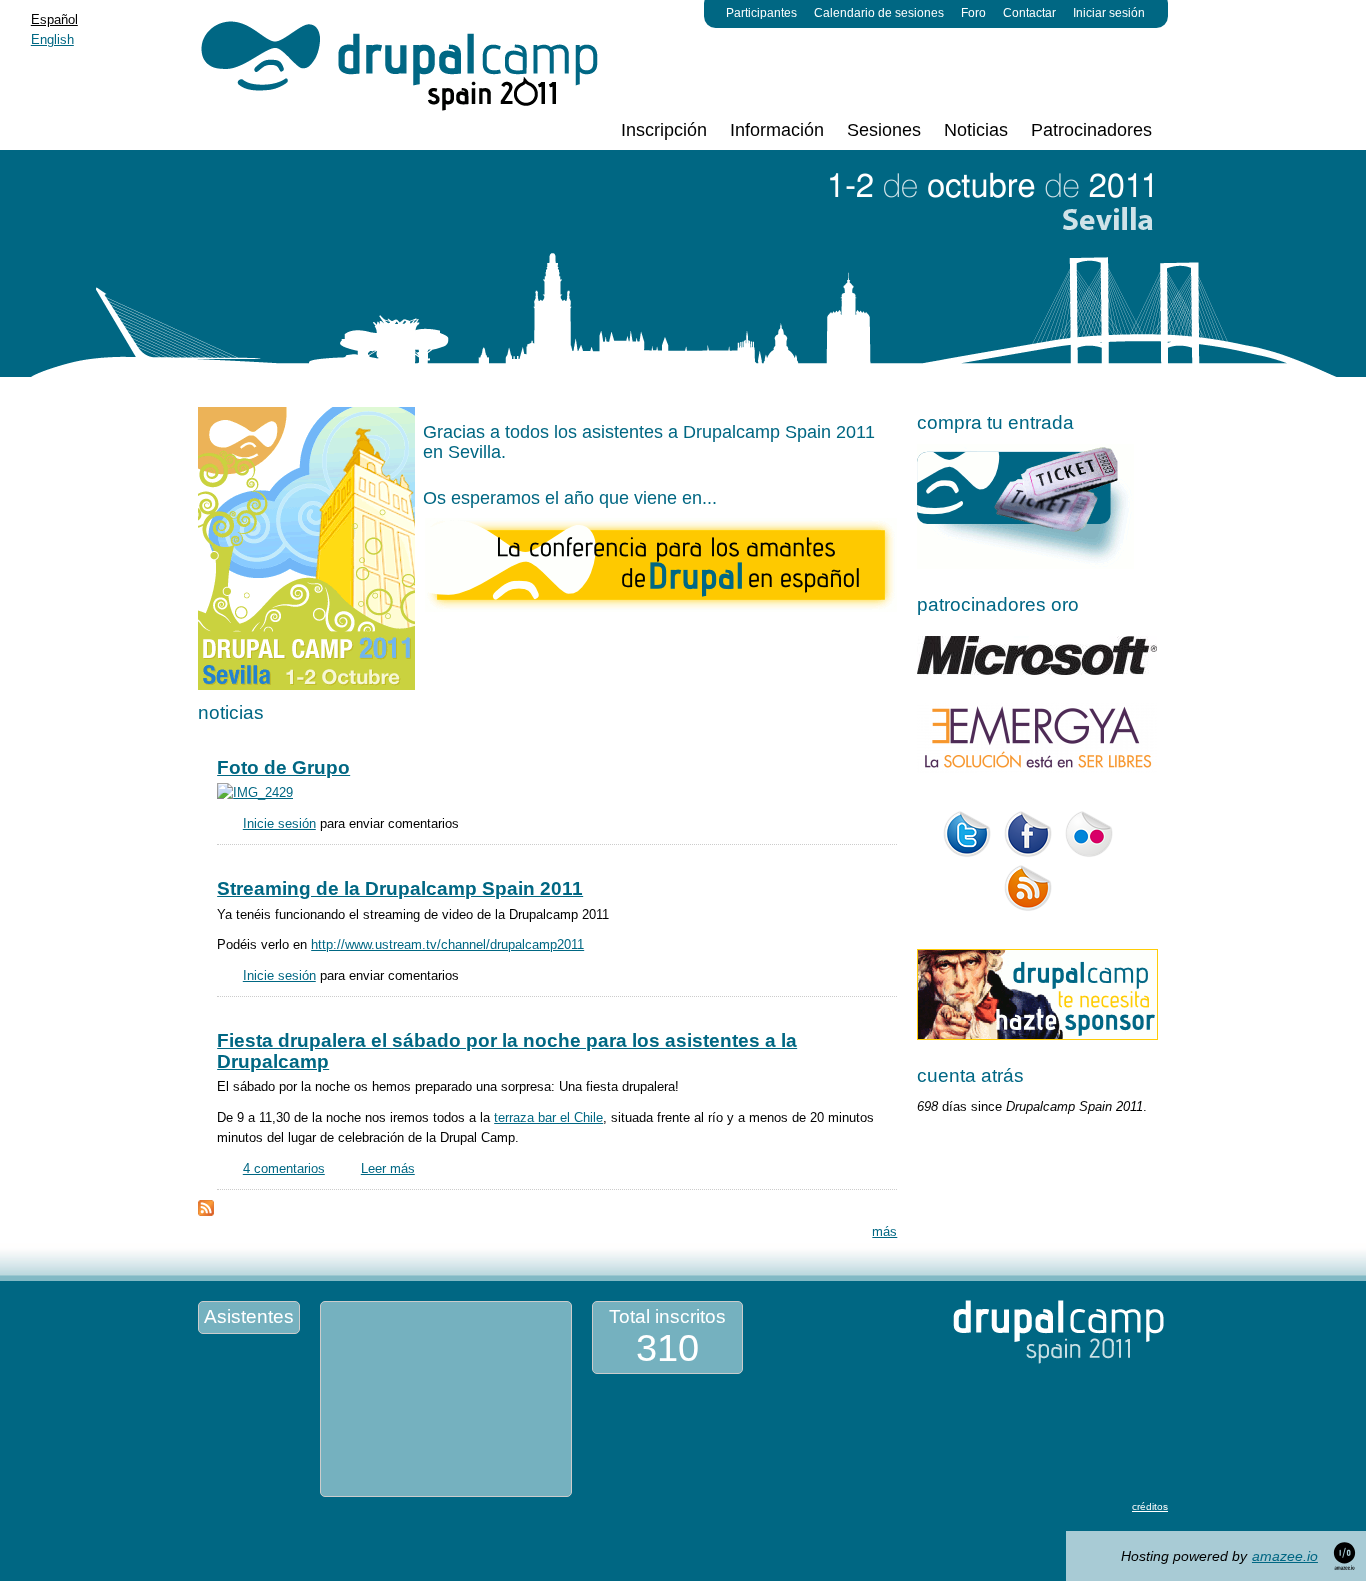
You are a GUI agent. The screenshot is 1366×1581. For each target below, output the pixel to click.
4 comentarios (284, 1168)
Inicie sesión (279, 823)
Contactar (1029, 13)
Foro (973, 13)
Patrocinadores (1091, 130)
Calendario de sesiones (879, 13)
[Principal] (401, 57)
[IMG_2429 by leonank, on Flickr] (255, 792)
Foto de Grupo (283, 767)
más (884, 1231)
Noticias (976, 130)
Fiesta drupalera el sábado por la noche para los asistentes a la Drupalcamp (507, 1050)
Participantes (761, 13)
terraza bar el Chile (548, 1117)
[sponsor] (1037, 1035)
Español (54, 19)
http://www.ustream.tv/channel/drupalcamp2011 (447, 944)
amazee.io (1285, 1556)
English (52, 39)
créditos (1150, 1506)
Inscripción (664, 130)
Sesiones (884, 130)
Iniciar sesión (1109, 13)
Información (777, 130)
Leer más (388, 1168)
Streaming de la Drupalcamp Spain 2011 (400, 888)
